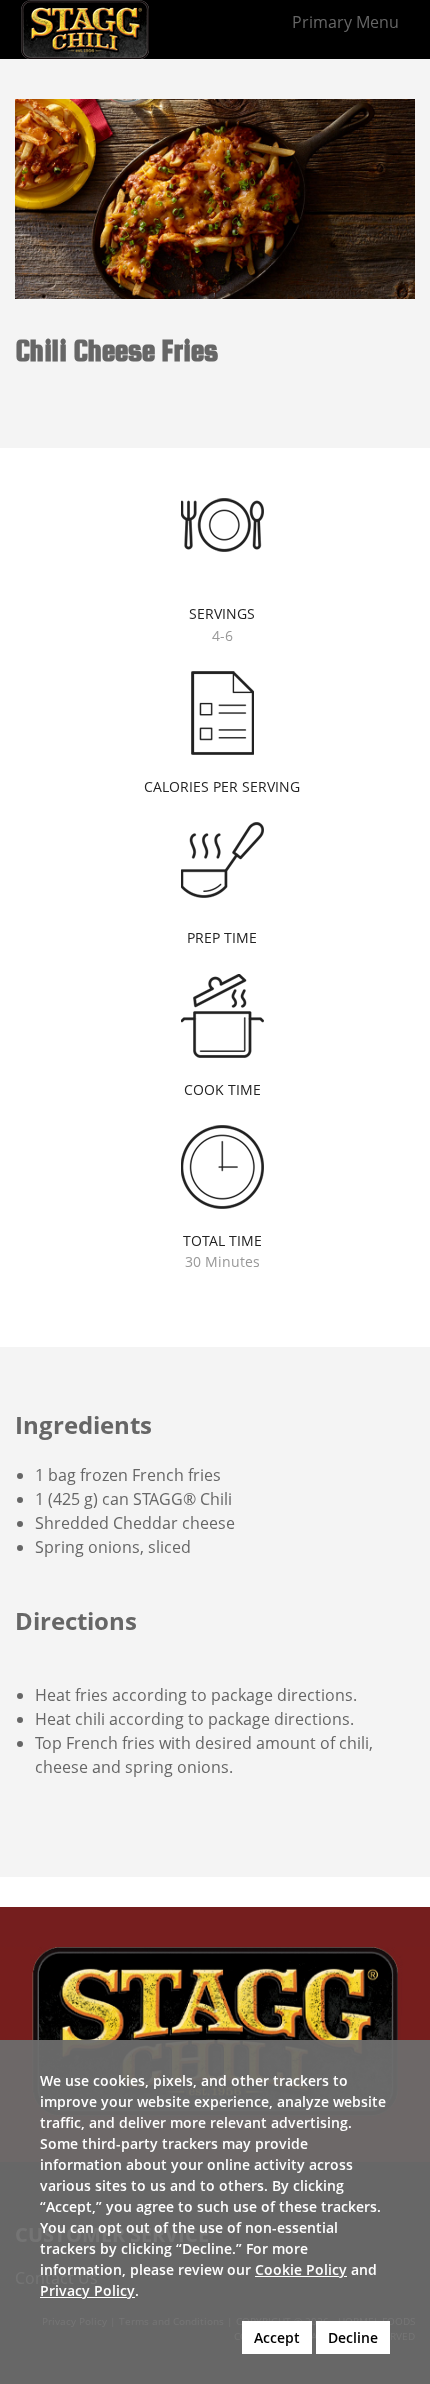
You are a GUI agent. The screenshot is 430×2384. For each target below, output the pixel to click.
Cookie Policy (301, 2269)
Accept (277, 2337)
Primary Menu (345, 22)
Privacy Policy (87, 2290)
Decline (353, 2337)
